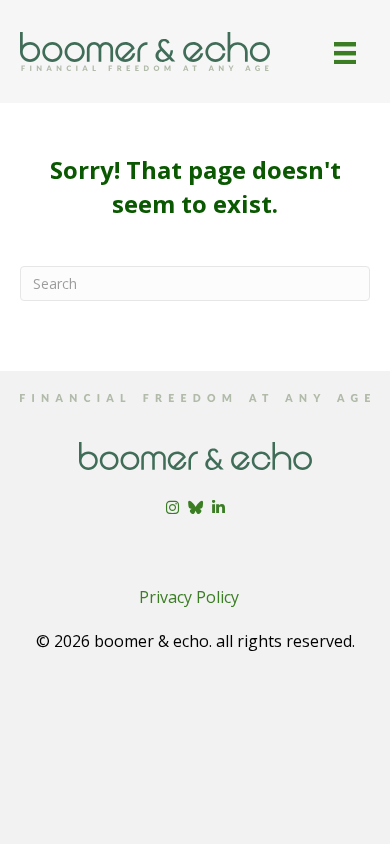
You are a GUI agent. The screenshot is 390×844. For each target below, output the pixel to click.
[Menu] (345, 53)
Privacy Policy (189, 597)
